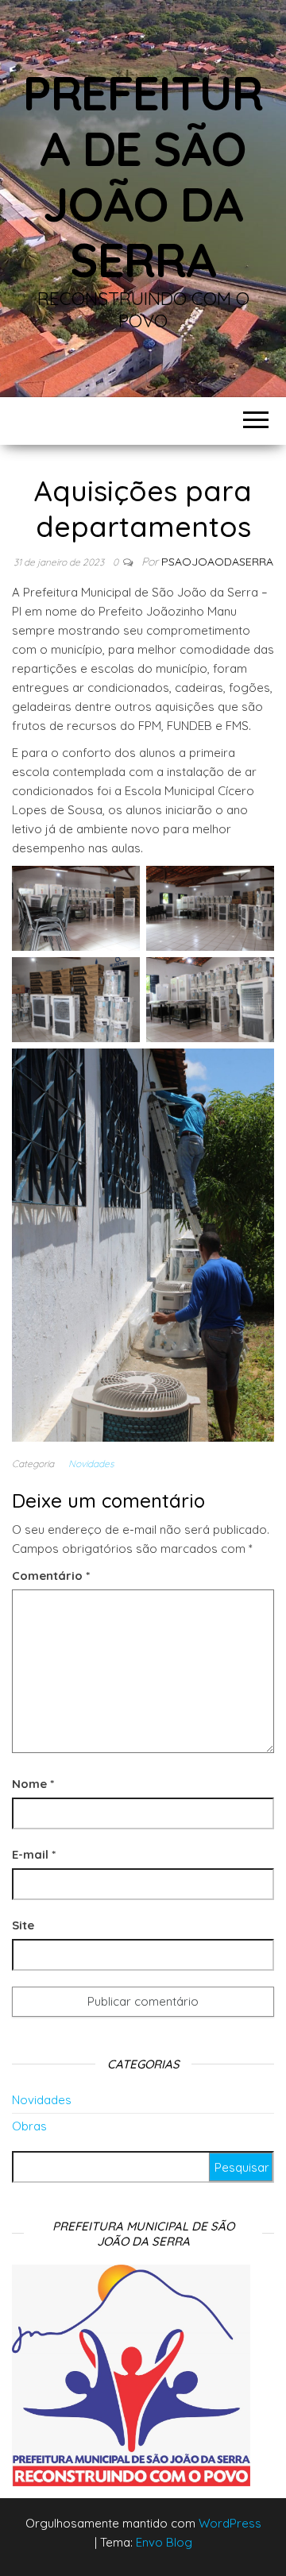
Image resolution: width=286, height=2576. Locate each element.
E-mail (34, 1854)
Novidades (91, 1464)
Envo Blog (164, 2542)
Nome (33, 1784)
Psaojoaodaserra (217, 562)
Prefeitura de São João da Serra (143, 176)
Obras (29, 2126)
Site (23, 1925)
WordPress (230, 2523)
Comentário (51, 1576)
